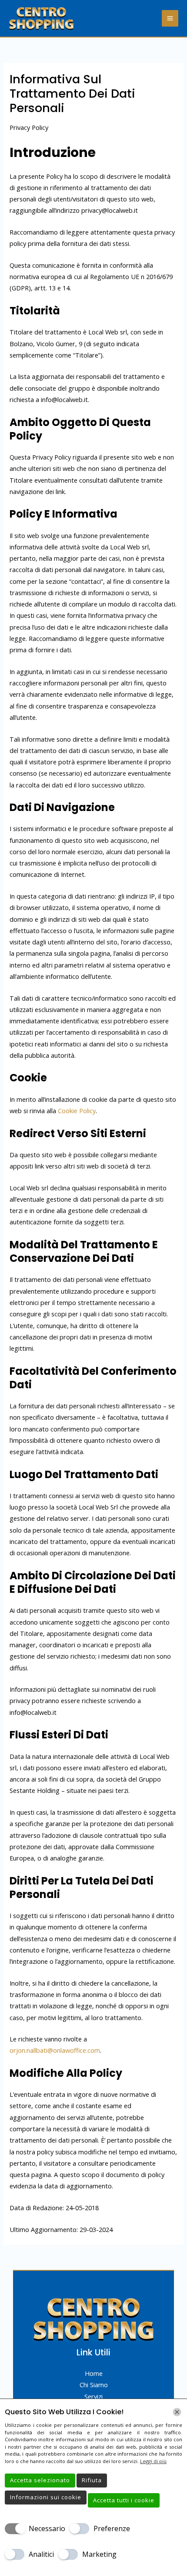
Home (94, 2373)
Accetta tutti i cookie (124, 2500)
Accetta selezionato (40, 2480)
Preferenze (112, 2528)
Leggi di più (153, 2461)
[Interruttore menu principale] (170, 18)
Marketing (99, 2554)
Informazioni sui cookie (46, 2497)
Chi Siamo (94, 2385)
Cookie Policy (77, 1111)
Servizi (93, 2396)
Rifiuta (92, 2480)
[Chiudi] (177, 2412)
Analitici (41, 2554)
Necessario (47, 2528)
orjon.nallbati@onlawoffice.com (55, 2050)
